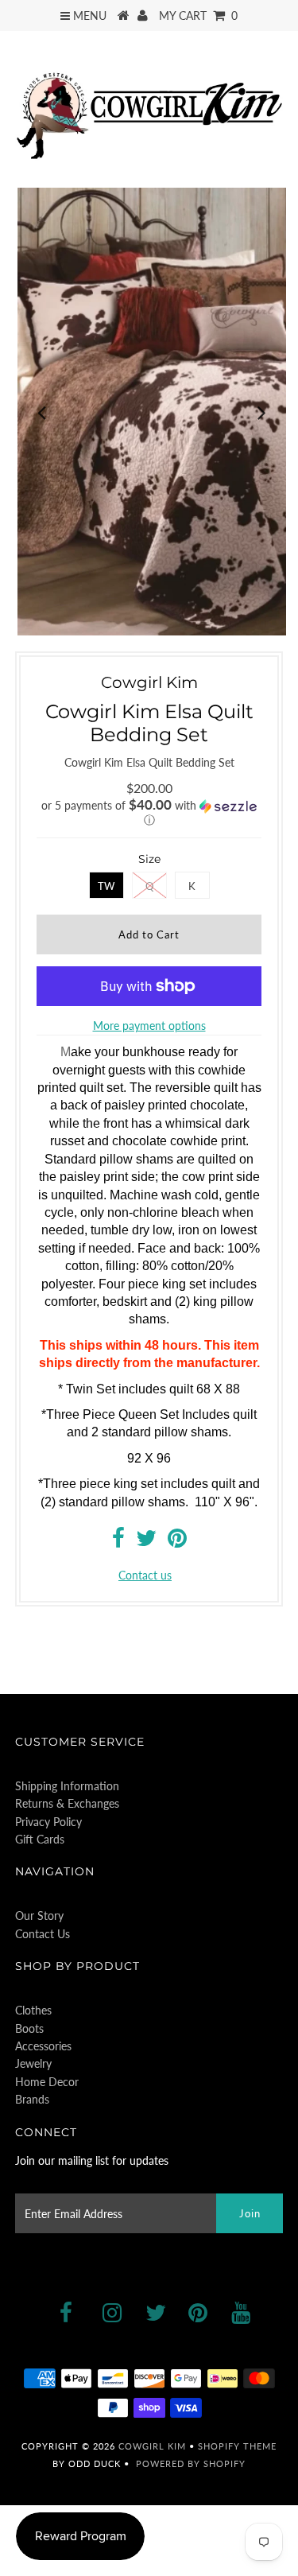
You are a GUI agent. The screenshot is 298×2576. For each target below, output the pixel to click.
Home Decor (47, 2082)
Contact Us (43, 1934)
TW (106, 886)
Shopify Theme (237, 2446)
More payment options (149, 1026)
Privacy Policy (48, 1822)
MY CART (198, 16)
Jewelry (33, 2063)
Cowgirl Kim (152, 2446)
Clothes (33, 2010)
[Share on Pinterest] (177, 1542)
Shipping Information (67, 1786)
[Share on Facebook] (118, 1542)
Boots (29, 2028)
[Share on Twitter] (146, 1542)
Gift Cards (40, 1839)
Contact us (145, 1575)
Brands (32, 2099)
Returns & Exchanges (67, 1803)
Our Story (39, 1915)
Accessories (43, 2046)
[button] (149, 813)
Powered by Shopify (191, 2463)
